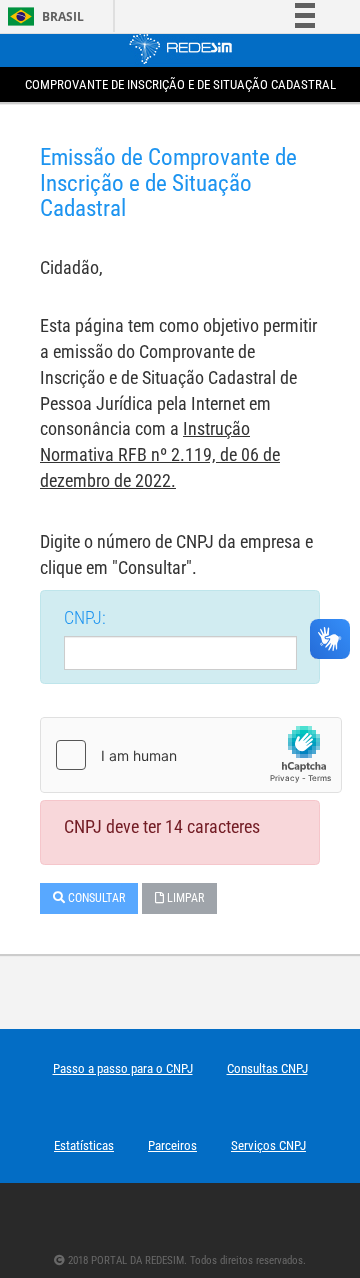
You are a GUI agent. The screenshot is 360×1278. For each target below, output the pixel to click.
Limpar (184, 898)
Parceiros (172, 1145)
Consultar (95, 898)
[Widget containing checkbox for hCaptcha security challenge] (191, 755)
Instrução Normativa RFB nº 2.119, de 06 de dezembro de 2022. (160, 454)
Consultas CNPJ (267, 1068)
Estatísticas (84, 1145)
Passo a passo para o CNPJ (123, 1068)
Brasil (42, 16)
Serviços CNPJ (268, 1145)
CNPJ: (85, 617)
